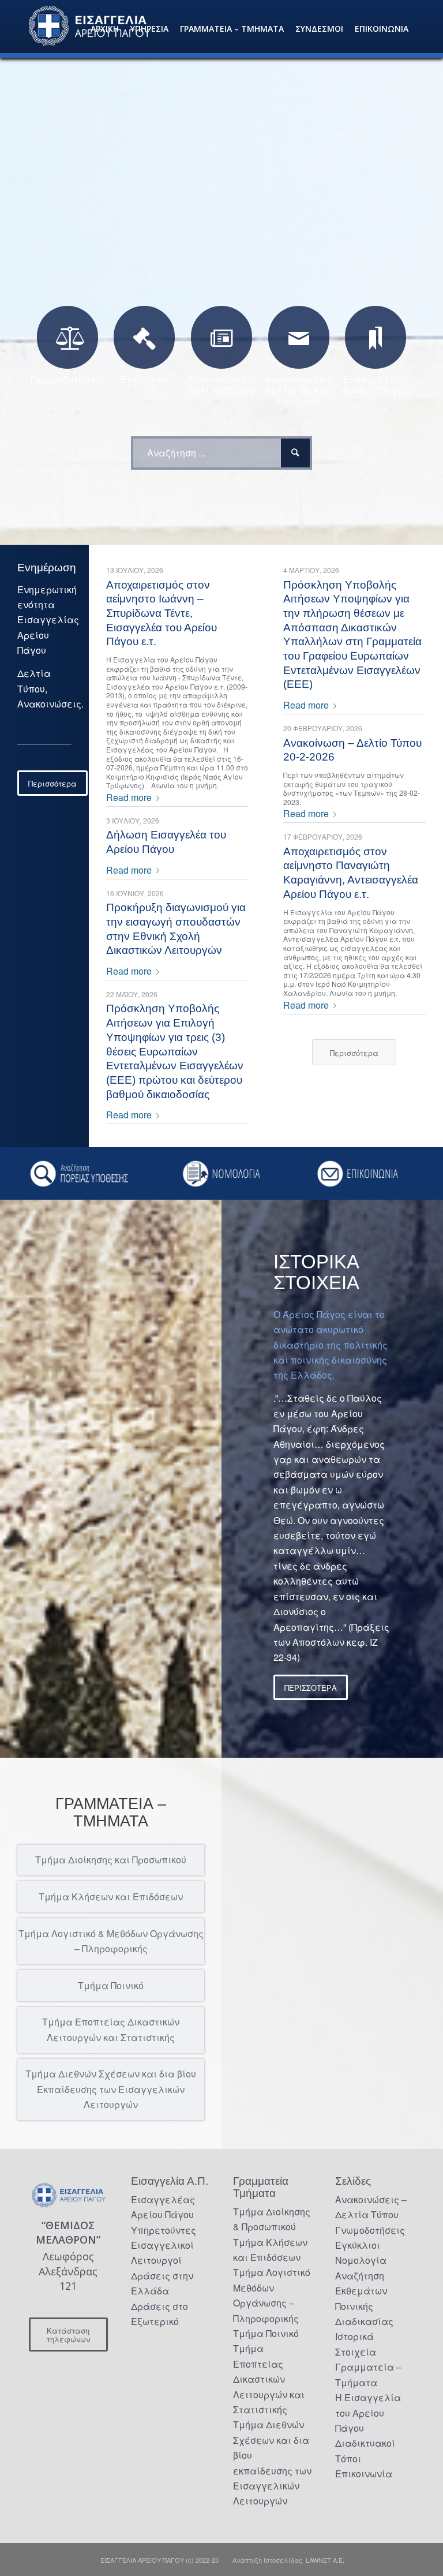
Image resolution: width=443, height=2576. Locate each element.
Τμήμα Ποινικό (266, 2333)
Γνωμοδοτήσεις (370, 2230)
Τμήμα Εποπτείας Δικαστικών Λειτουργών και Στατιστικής (269, 2379)
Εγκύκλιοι (358, 2245)
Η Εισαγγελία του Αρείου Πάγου (368, 2413)
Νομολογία (361, 2260)
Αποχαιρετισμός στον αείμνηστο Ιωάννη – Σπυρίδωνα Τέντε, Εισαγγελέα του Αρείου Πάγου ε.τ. (162, 613)
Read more (129, 797)
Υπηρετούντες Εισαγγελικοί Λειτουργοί (164, 2245)
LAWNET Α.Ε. (325, 2560)
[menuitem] (105, 29)
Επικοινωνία (364, 2474)
